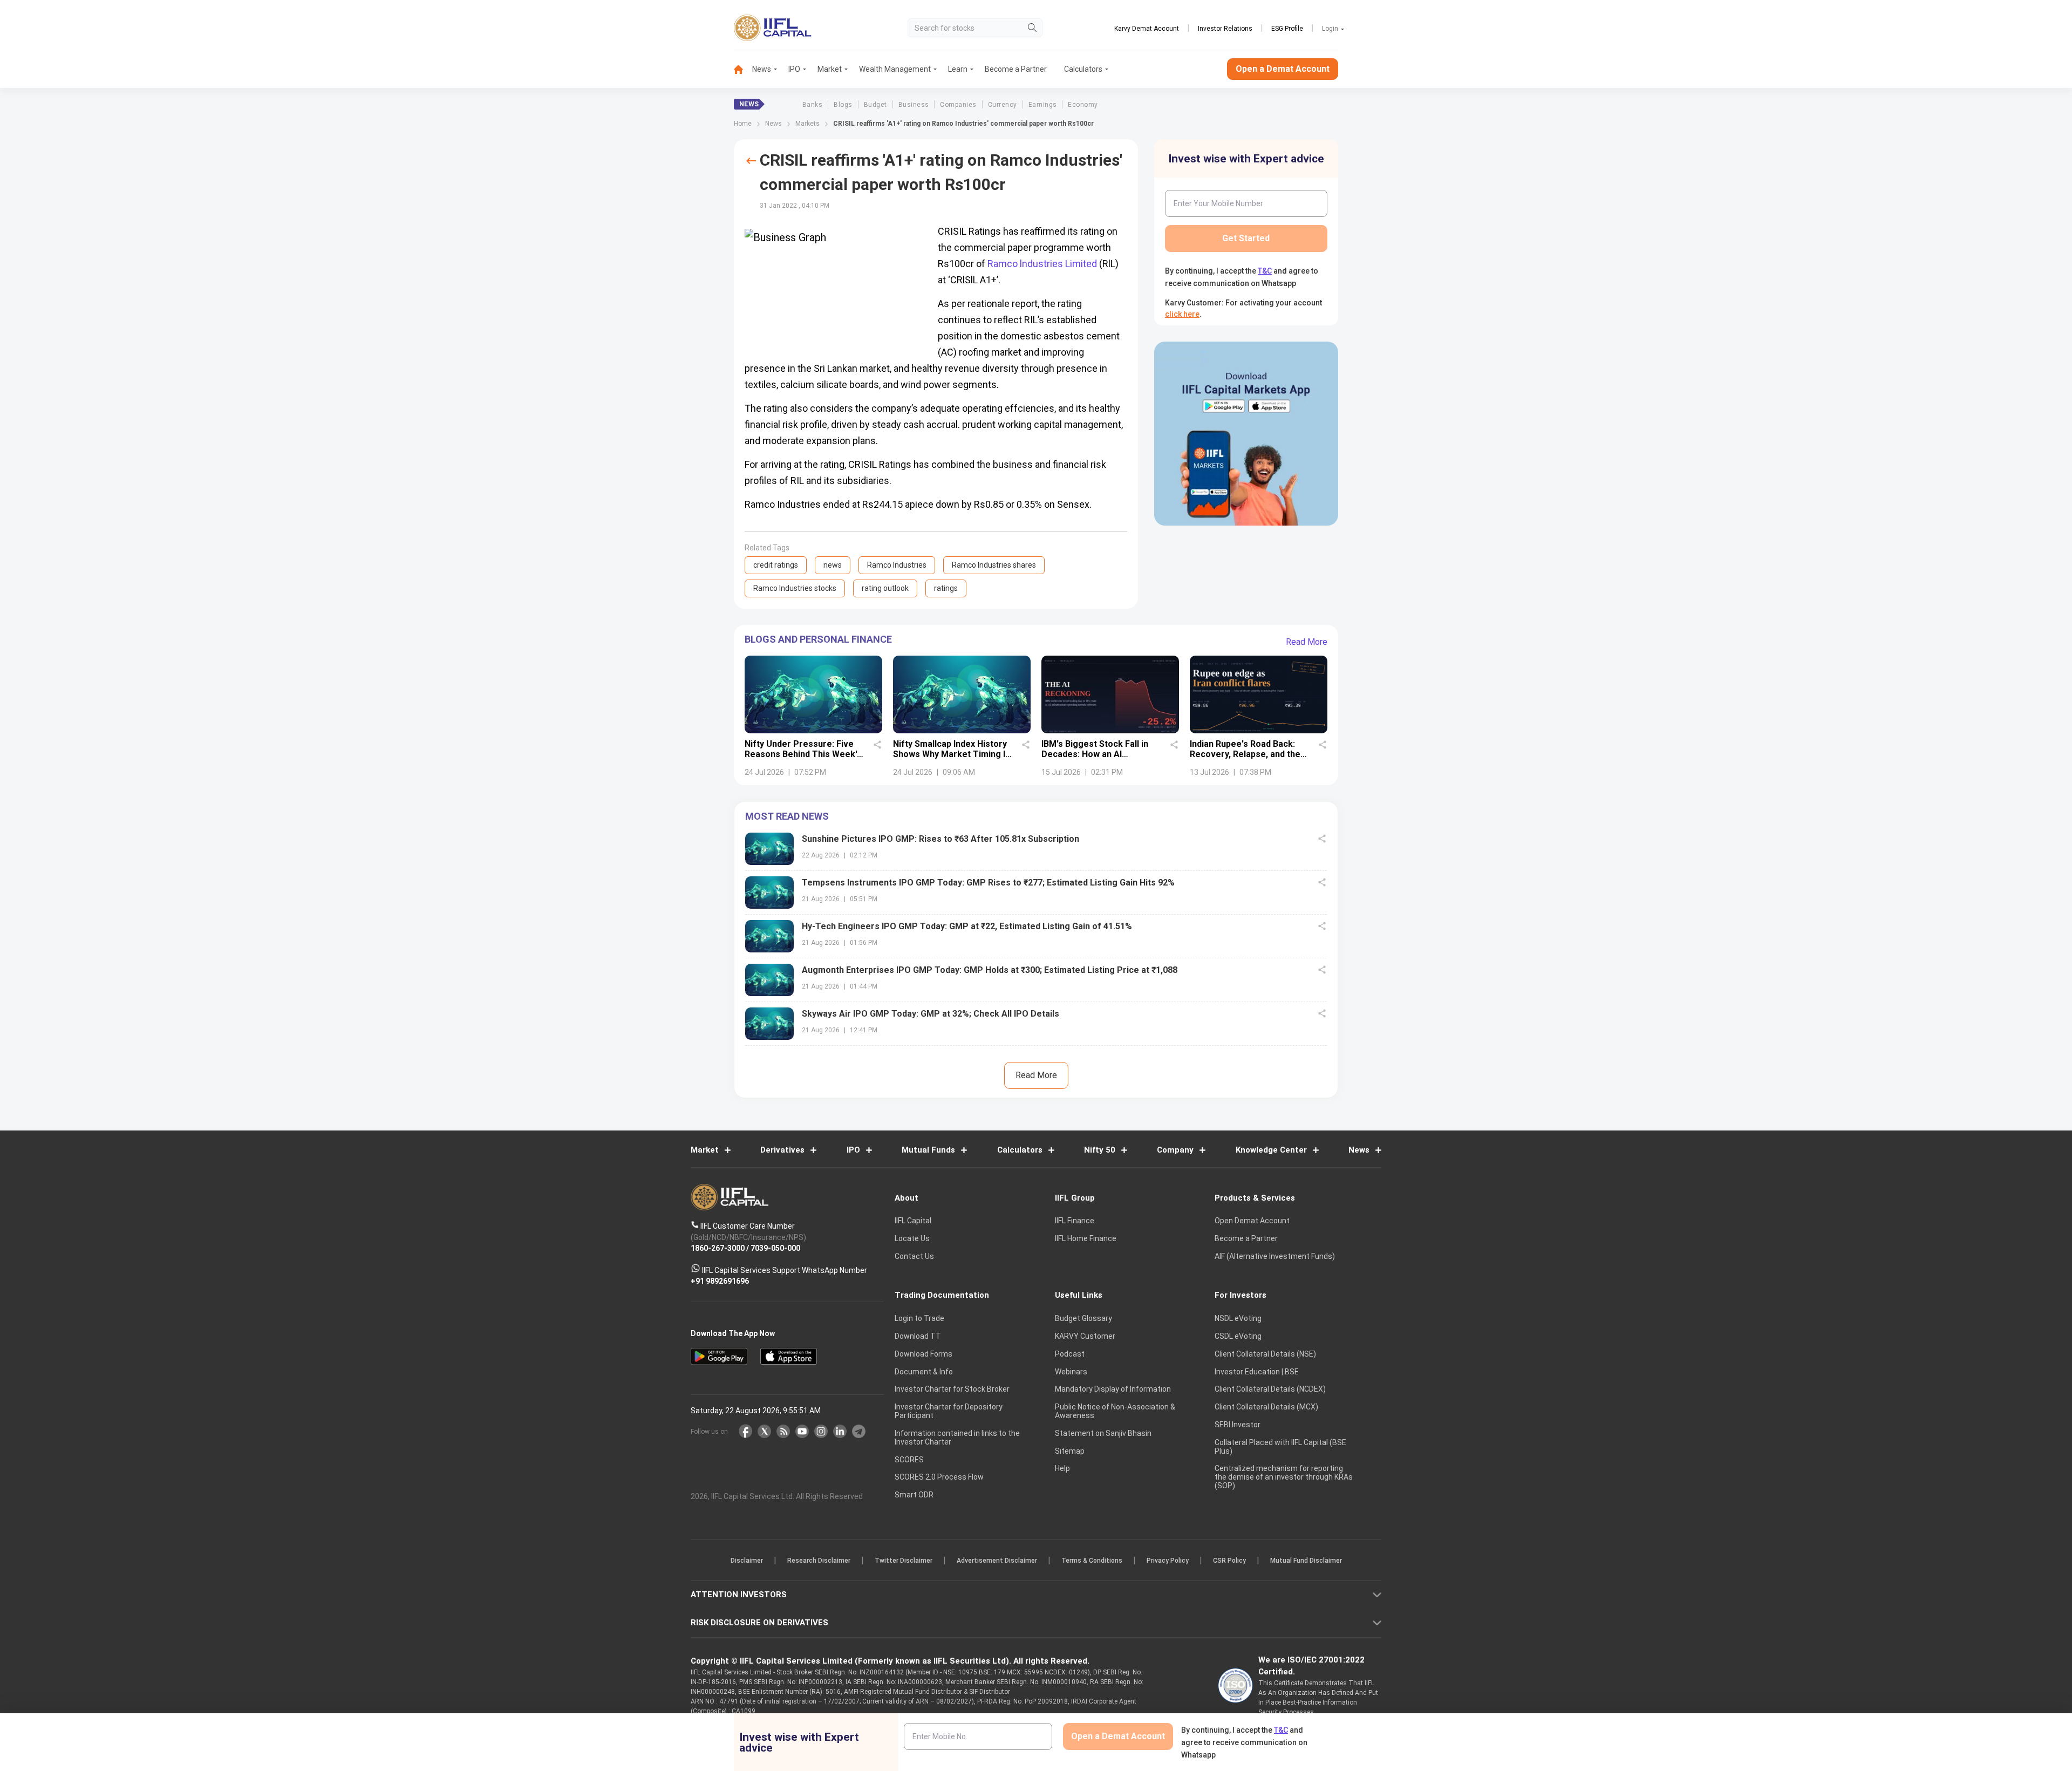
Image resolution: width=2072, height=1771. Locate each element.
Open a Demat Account (960, 923)
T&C (979, 956)
